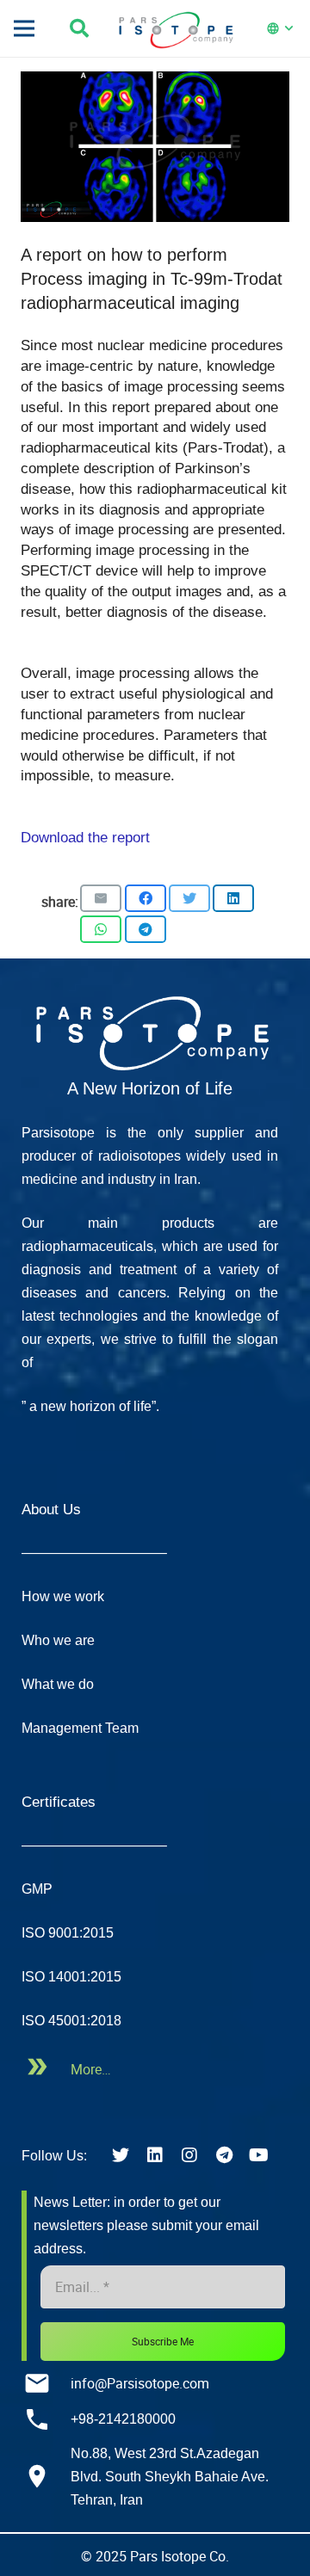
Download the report (85, 838)
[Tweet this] (189, 898)
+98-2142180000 (123, 2419)
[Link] (150, 1030)
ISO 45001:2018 (71, 2021)
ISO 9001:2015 (68, 1933)
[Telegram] (224, 2155)
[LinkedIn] (155, 2155)
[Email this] (101, 898)
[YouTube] (258, 2155)
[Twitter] (121, 2155)
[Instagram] (189, 2155)
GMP (37, 1889)
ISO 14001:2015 (71, 1977)
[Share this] (146, 898)
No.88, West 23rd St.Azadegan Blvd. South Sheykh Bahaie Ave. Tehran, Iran (170, 2477)
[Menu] (24, 28)
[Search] (85, 28)
